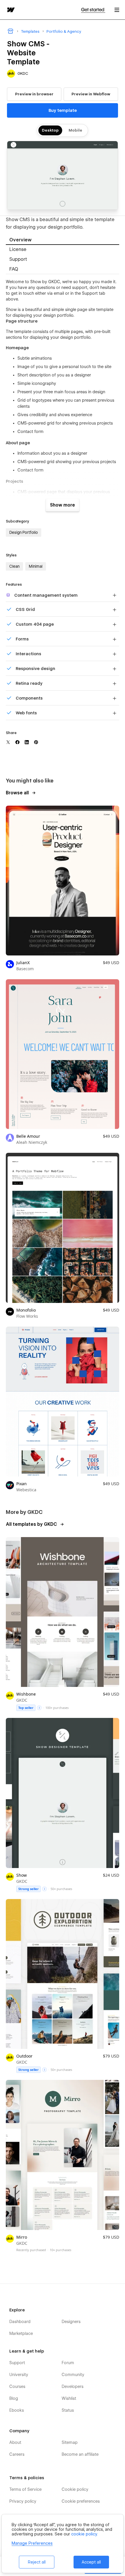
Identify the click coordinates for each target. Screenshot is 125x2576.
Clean (14, 566)
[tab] (63, 240)
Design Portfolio (24, 532)
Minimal (36, 566)
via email (56, 293)
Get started (93, 10)
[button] (117, 10)
